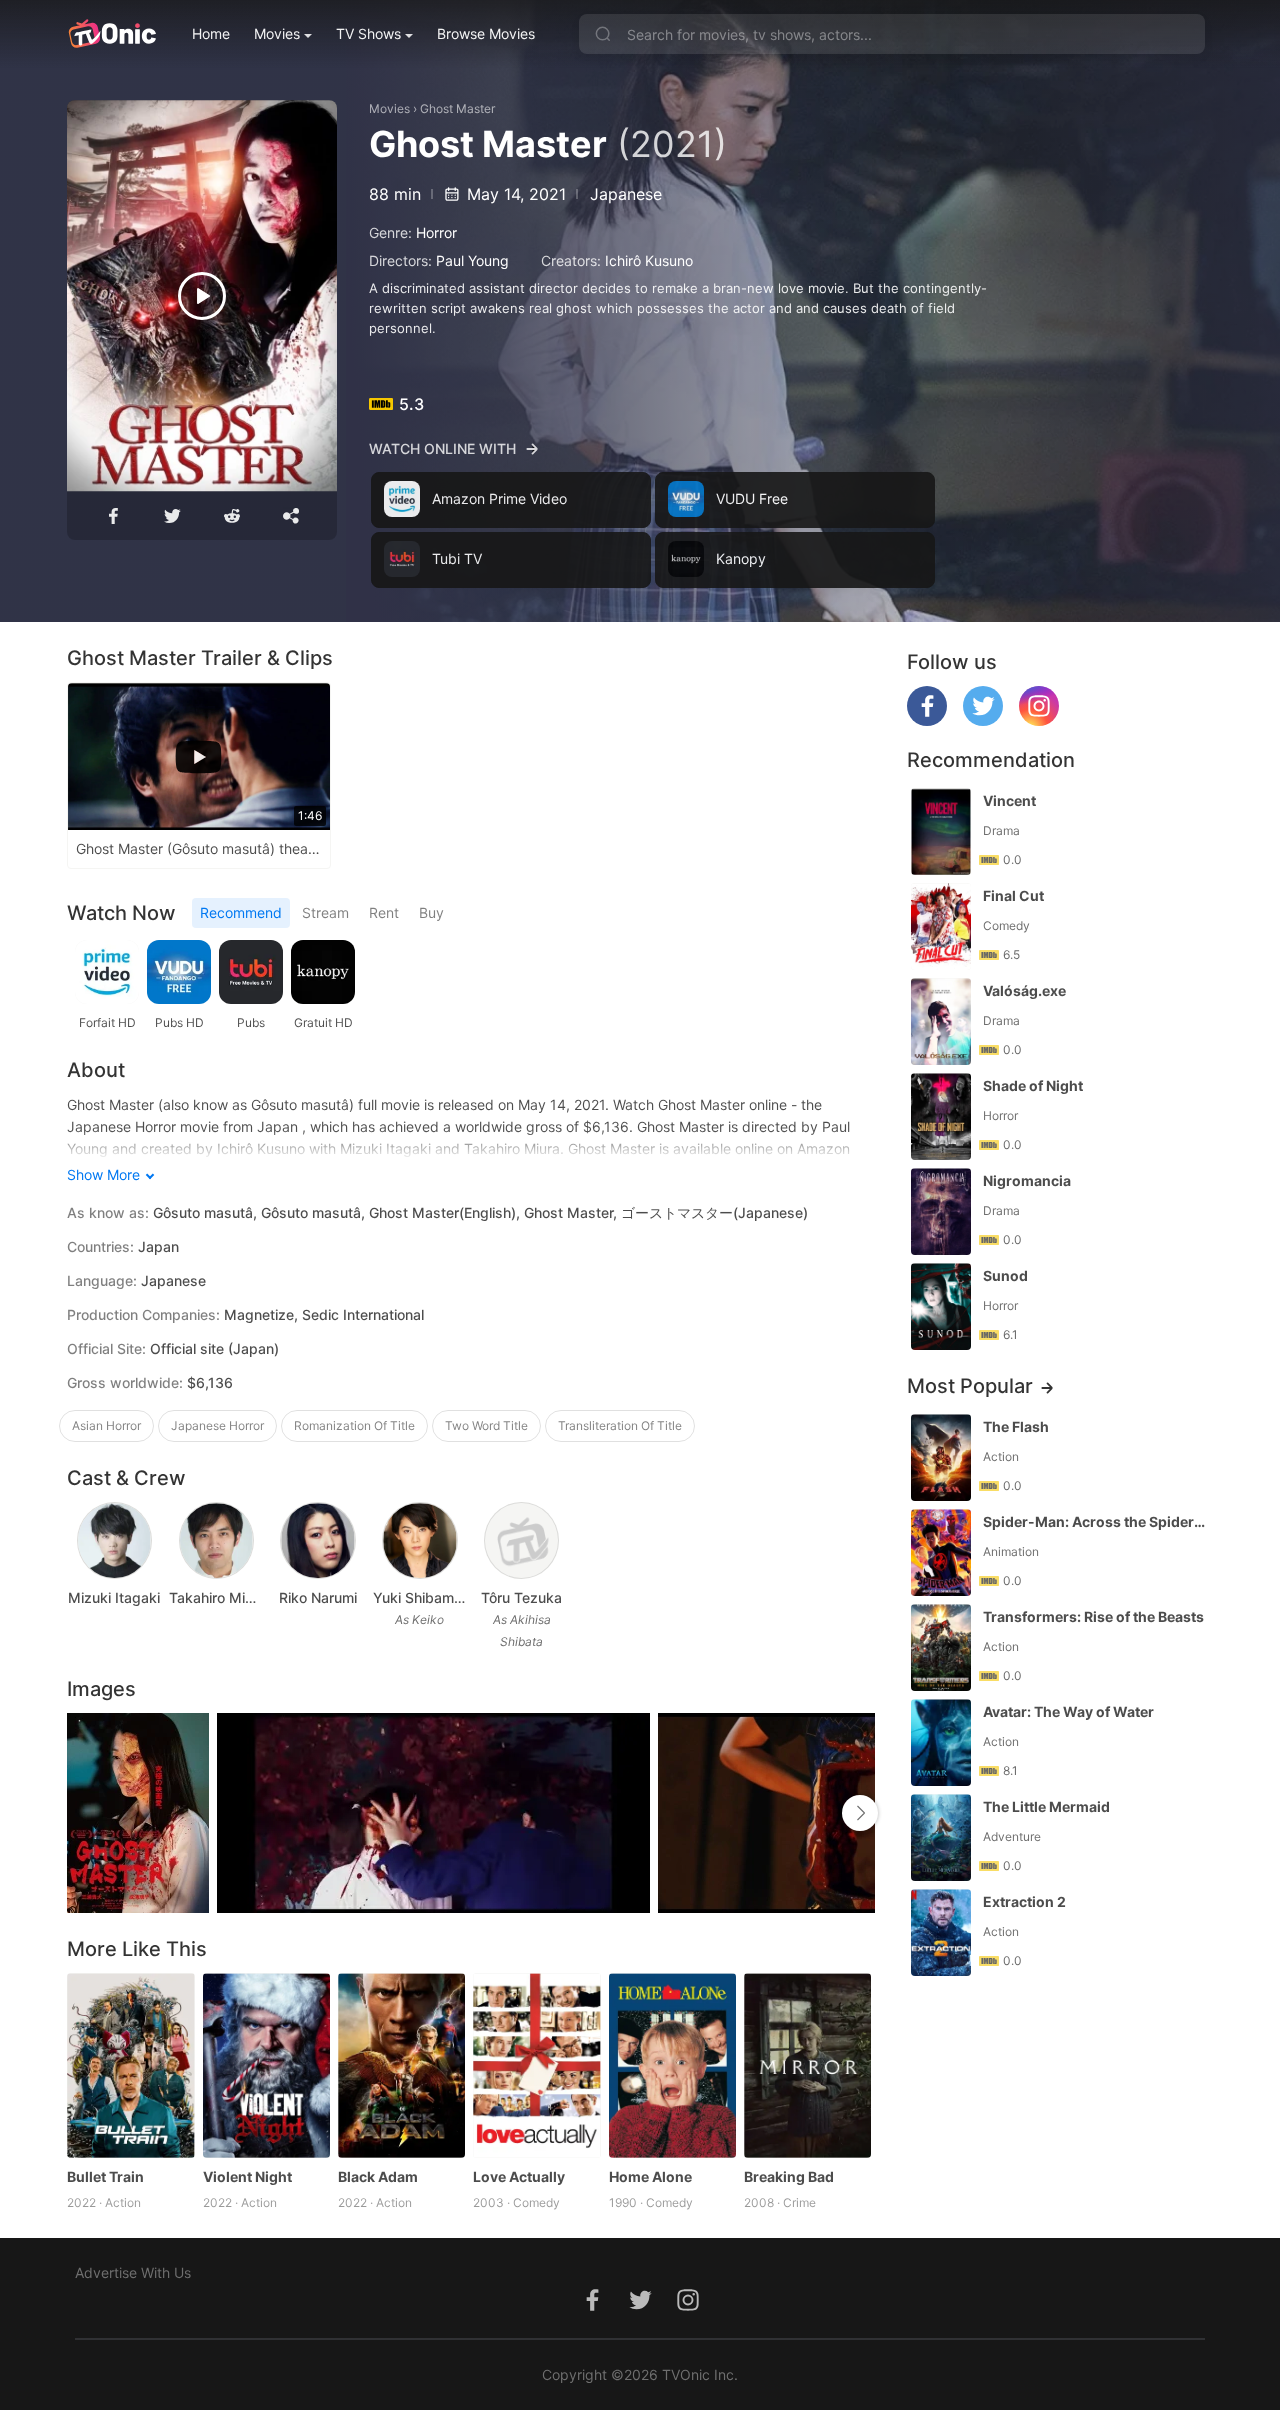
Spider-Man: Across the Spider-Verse (1096, 1521)
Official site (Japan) (214, 1348)
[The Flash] (941, 1457)
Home (211, 33)
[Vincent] (941, 831)
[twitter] (983, 720)
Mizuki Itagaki (114, 1597)
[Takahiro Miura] (216, 1540)
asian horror (106, 1425)
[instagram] (1039, 720)
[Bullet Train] (130, 2065)
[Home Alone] (672, 2065)
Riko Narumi (318, 1597)
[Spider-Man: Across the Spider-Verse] (941, 1552)
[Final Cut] (941, 926)
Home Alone (650, 2176)
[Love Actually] (536, 2065)
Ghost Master (457, 108)
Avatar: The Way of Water (1068, 1711)
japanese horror (217, 1425)
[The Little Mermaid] (941, 1837)
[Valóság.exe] (941, 1021)
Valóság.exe (1024, 990)
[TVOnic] (111, 34)
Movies (277, 33)
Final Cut (1013, 895)
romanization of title (354, 1425)
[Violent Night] (266, 2065)
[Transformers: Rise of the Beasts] (941, 1647)
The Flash (1016, 1426)
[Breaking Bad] (807, 2065)
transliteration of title (620, 1425)
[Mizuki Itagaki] (114, 1540)
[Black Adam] (401, 2065)
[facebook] (927, 720)
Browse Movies (486, 33)
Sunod (1005, 1275)
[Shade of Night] (941, 1116)
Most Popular (970, 1386)
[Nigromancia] (941, 1211)
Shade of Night (1033, 1085)
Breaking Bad (789, 2176)
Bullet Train (105, 2176)
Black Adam (378, 2176)
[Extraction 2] (941, 1932)
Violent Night (247, 2176)
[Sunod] (941, 1306)
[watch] (202, 296)
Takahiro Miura (216, 1597)
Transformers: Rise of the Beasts (1093, 1616)
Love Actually (519, 2176)
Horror (436, 232)
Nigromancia (1027, 1180)
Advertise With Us (133, 2272)
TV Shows (368, 33)
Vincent (1009, 800)
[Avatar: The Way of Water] (941, 1742)
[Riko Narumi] (317, 1540)
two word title (486, 1425)
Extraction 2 (1024, 1901)
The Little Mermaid (1046, 1806)
